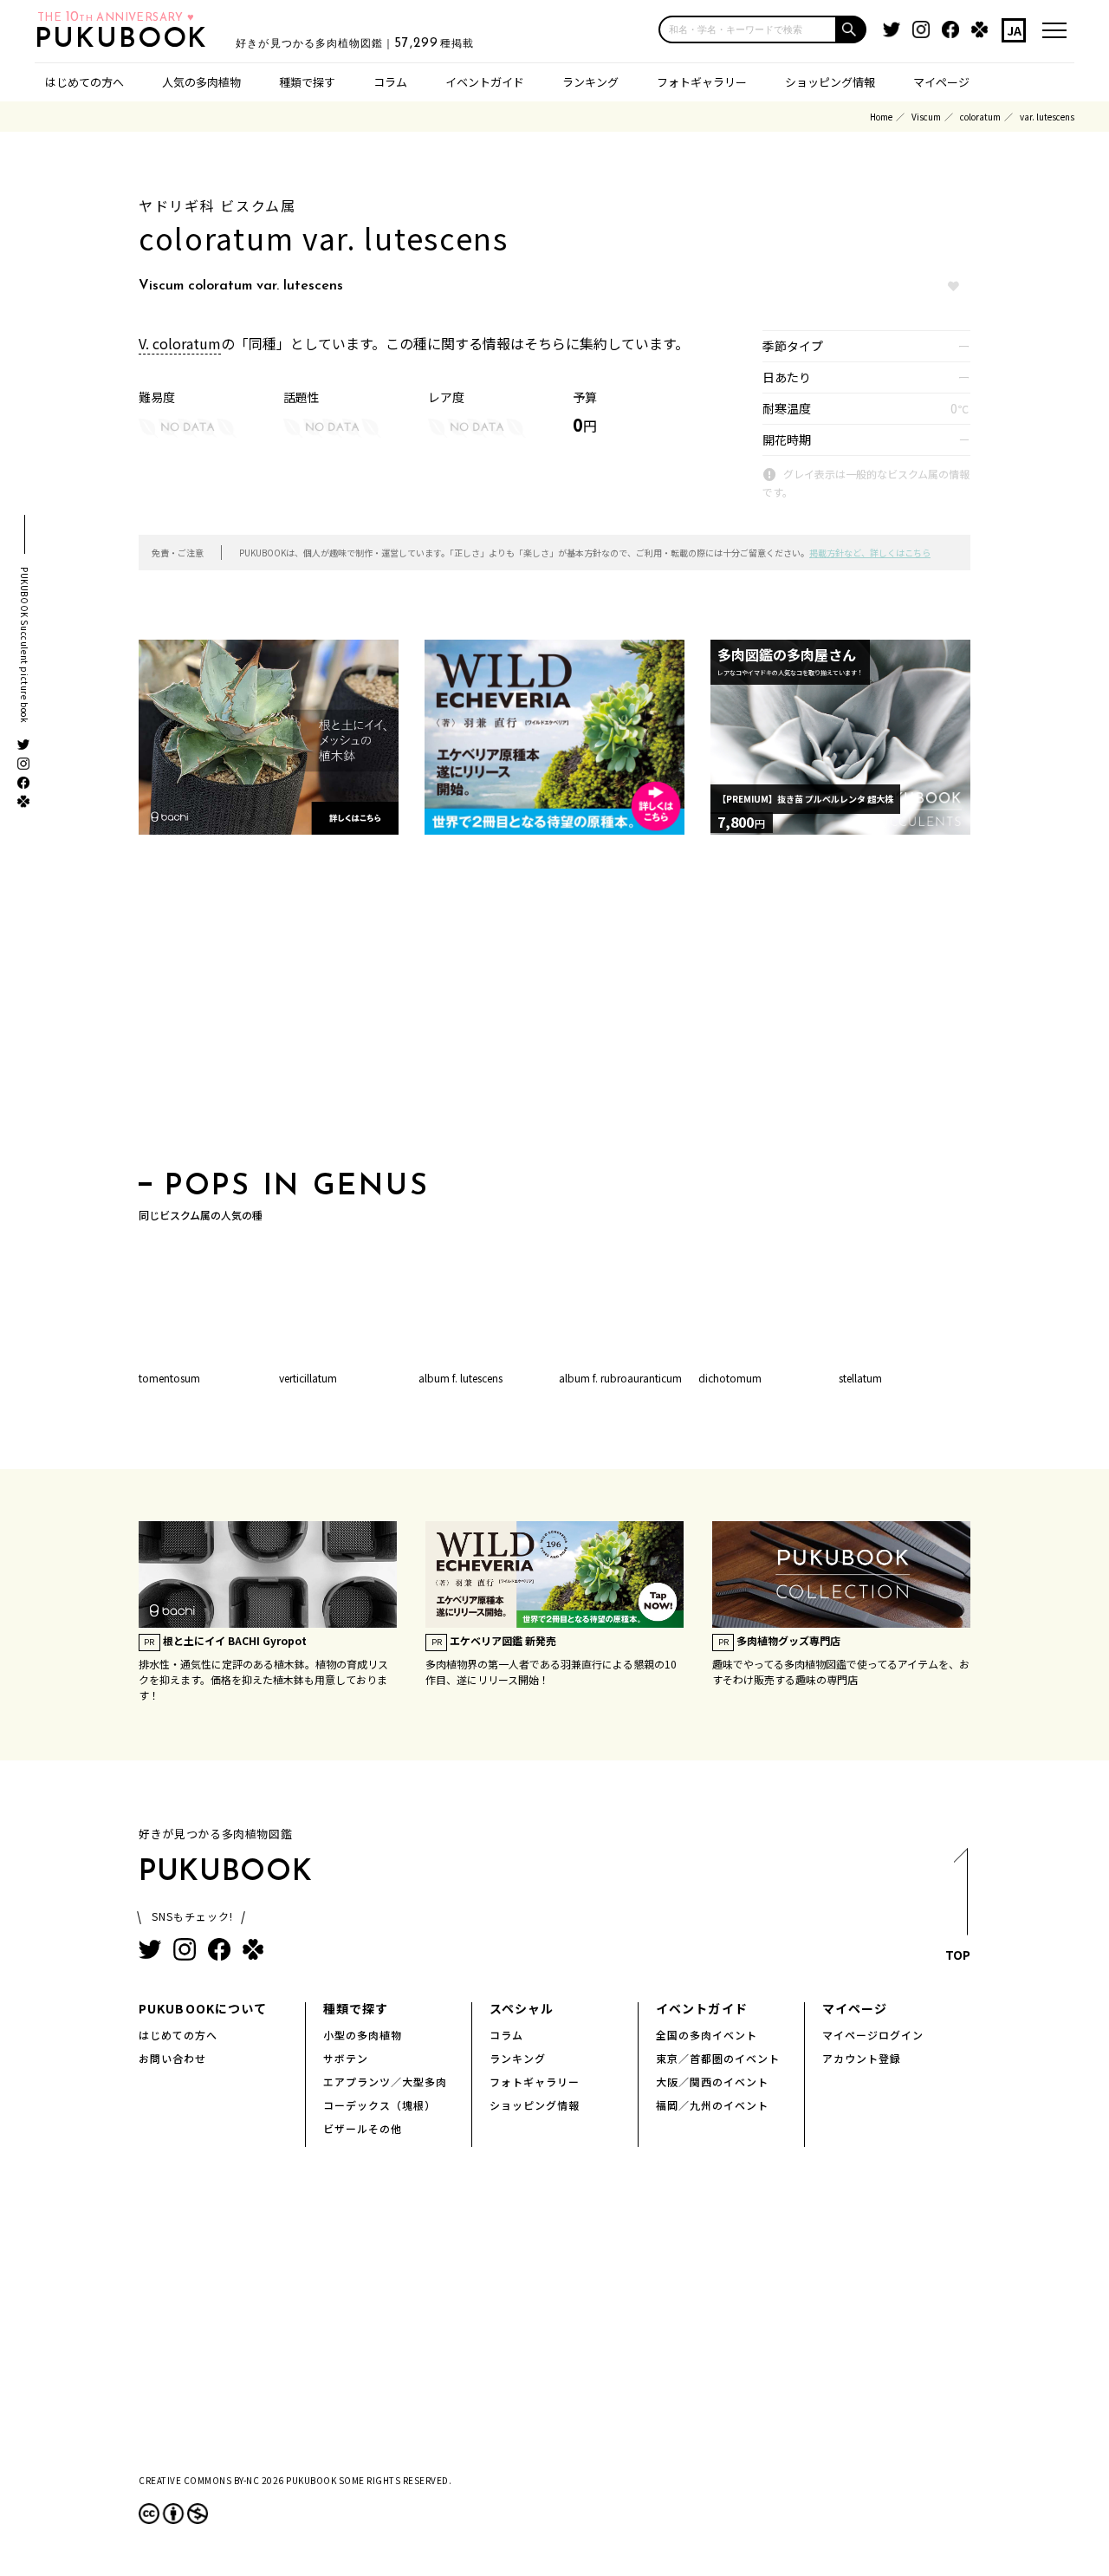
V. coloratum (180, 343)
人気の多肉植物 (201, 82)
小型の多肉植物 (363, 2035)
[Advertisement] (554, 1008)
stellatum (860, 1378)
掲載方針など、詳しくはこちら (870, 553)
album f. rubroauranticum (620, 1378)
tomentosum (169, 1378)
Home (881, 117)
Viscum (926, 117)
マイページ (941, 82)
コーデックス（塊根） (379, 2105)
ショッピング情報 (830, 82)
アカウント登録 (862, 2058)
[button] (852, 29)
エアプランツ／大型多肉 (385, 2082)
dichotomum (730, 1378)
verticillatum (308, 1378)
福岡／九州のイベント (712, 2105)
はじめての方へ (84, 82)
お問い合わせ (172, 2058)
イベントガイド (485, 82)
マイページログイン (873, 2035)
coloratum (980, 117)
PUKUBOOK (126, 40)
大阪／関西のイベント (712, 2082)
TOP (958, 1955)
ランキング (590, 82)
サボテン (346, 2058)
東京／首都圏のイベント (718, 2058)
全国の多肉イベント (707, 2035)
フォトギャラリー (702, 82)
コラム (390, 82)
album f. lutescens (460, 1378)
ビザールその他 (363, 2128)
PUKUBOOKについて (203, 2008)
